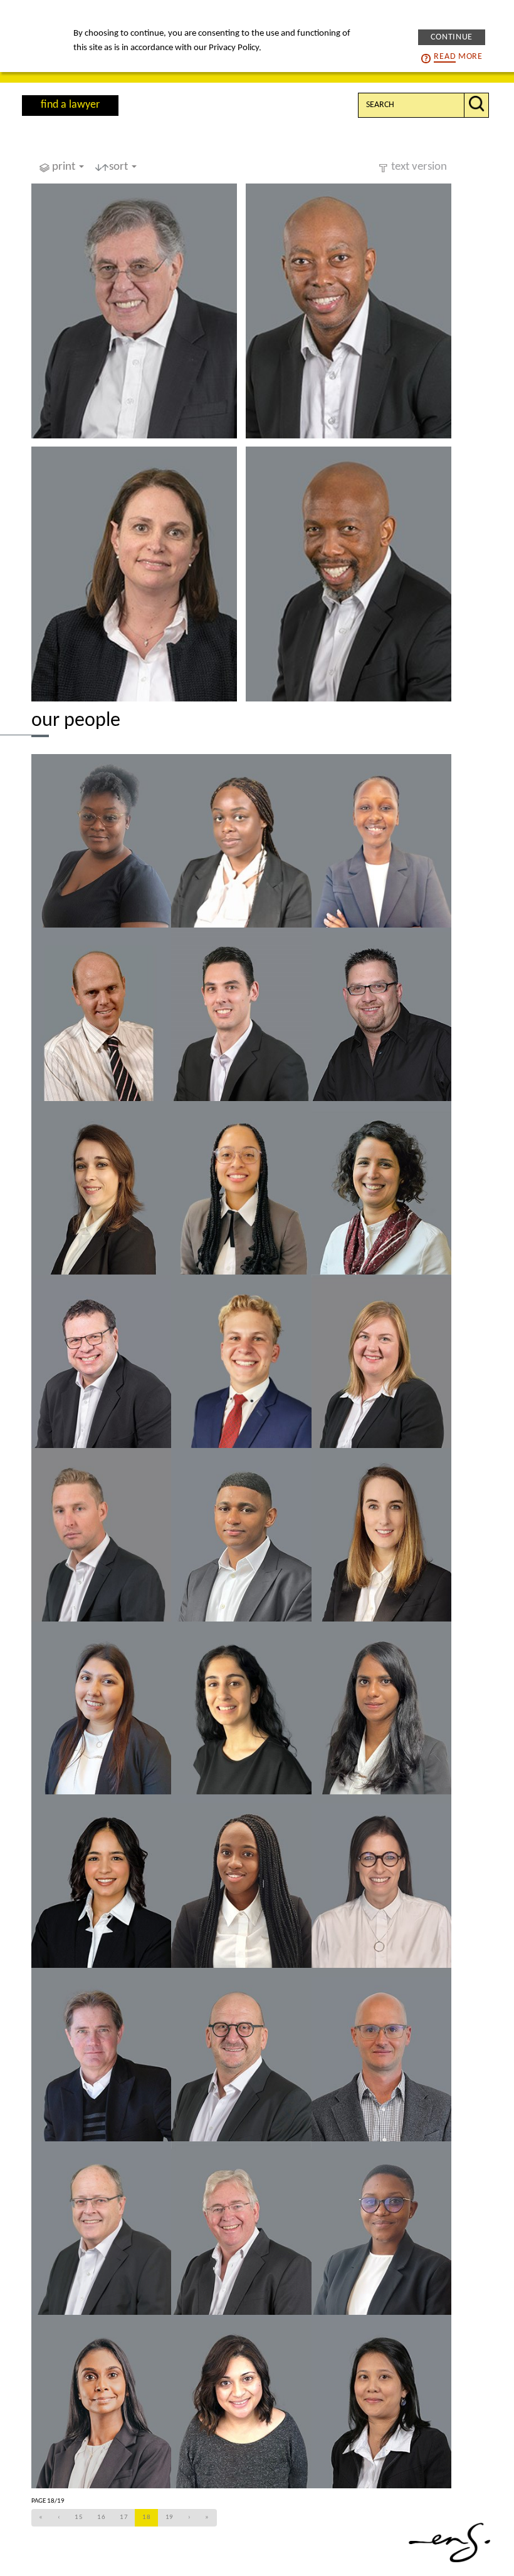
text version (419, 167)
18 (146, 2517)
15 (79, 2517)
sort (120, 167)
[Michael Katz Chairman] (134, 311)
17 (124, 2517)
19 (170, 2517)
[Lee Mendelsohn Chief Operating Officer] (134, 574)
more (458, 57)
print (65, 167)
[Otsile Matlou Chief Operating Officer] (349, 574)
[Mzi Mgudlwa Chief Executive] (349, 311)
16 (101, 2517)
